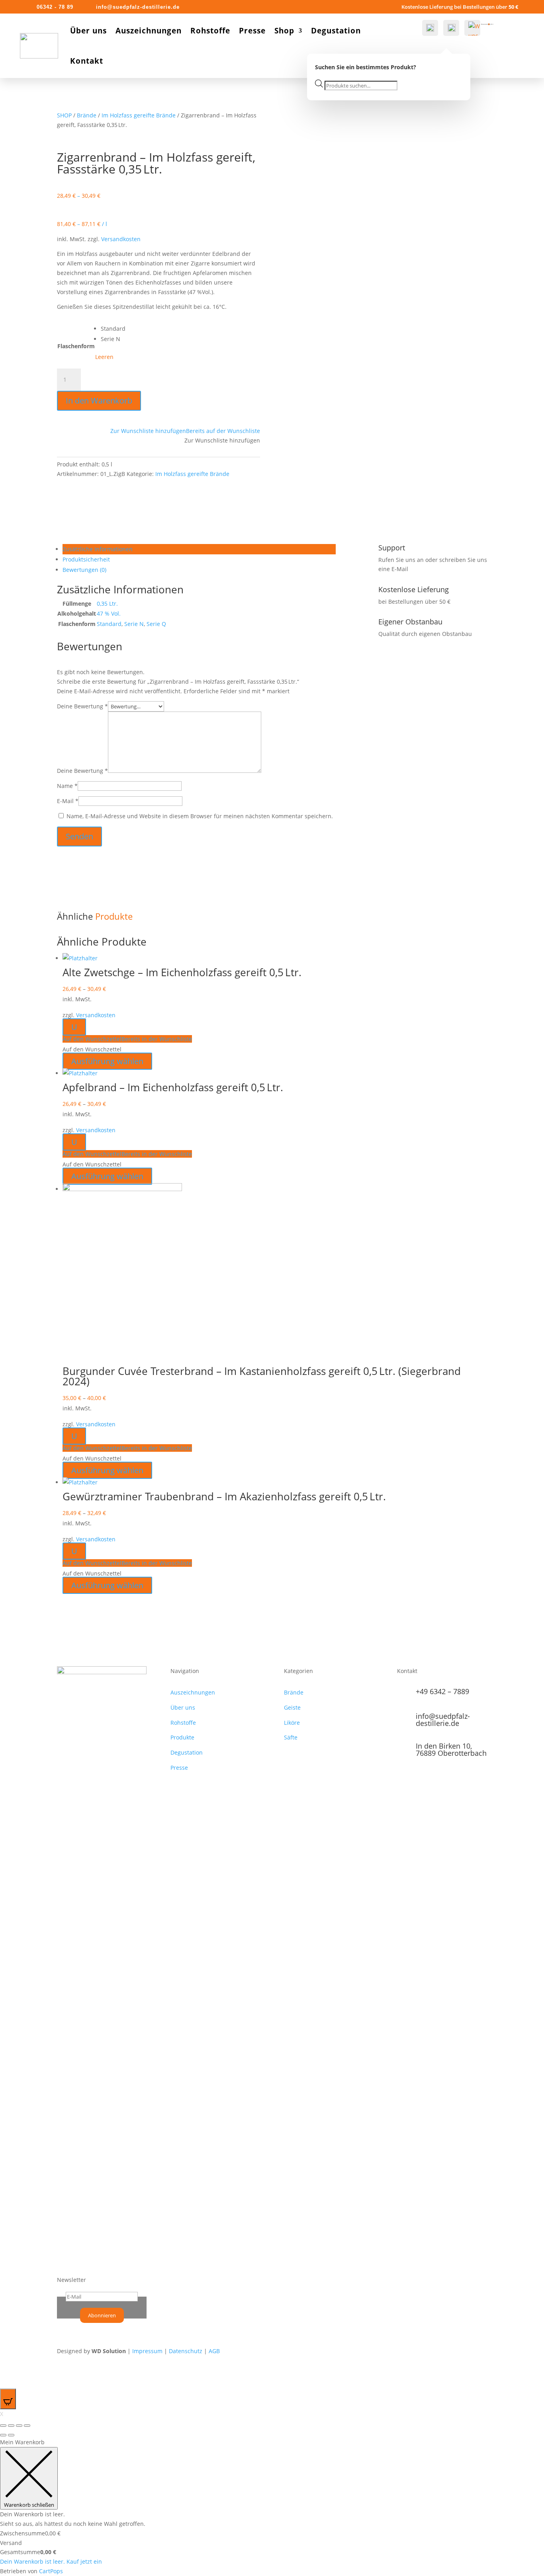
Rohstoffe (210, 31)
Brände (87, 115)
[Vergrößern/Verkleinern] (27, 2426)
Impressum (147, 2351)
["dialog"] (272, 2507)
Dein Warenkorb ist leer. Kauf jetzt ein (51, 2561)
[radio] (113, 329)
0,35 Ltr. (107, 604)
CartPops (51, 2571)
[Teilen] (11, 2426)
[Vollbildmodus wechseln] (19, 2426)
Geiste (292, 1707)
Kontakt (87, 61)
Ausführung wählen (107, 1061)
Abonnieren (102, 2315)
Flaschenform (76, 346)
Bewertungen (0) (84, 570)
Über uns (88, 31)
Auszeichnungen (149, 31)
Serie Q (156, 624)
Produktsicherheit (86, 559)
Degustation (336, 31)
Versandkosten (121, 239)
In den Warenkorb (99, 401)
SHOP (64, 115)
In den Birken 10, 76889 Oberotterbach (451, 1749)
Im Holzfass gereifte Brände (139, 115)
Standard (109, 624)
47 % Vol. (109, 613)
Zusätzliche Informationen (98, 549)
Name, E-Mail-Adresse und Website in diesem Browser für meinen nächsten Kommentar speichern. (200, 816)
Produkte (182, 1737)
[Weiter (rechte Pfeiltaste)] (11, 2435)
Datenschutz (186, 2351)
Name (67, 786)
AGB (214, 2351)
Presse (252, 31)
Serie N (134, 624)
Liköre (292, 1723)
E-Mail (68, 801)
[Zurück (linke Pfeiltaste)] (3, 2435)
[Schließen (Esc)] (3, 2426)
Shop (284, 31)
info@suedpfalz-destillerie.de (443, 1720)
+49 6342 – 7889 (442, 1691)
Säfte (291, 1737)
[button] (185, 431)
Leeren (104, 357)
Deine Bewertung (82, 706)
